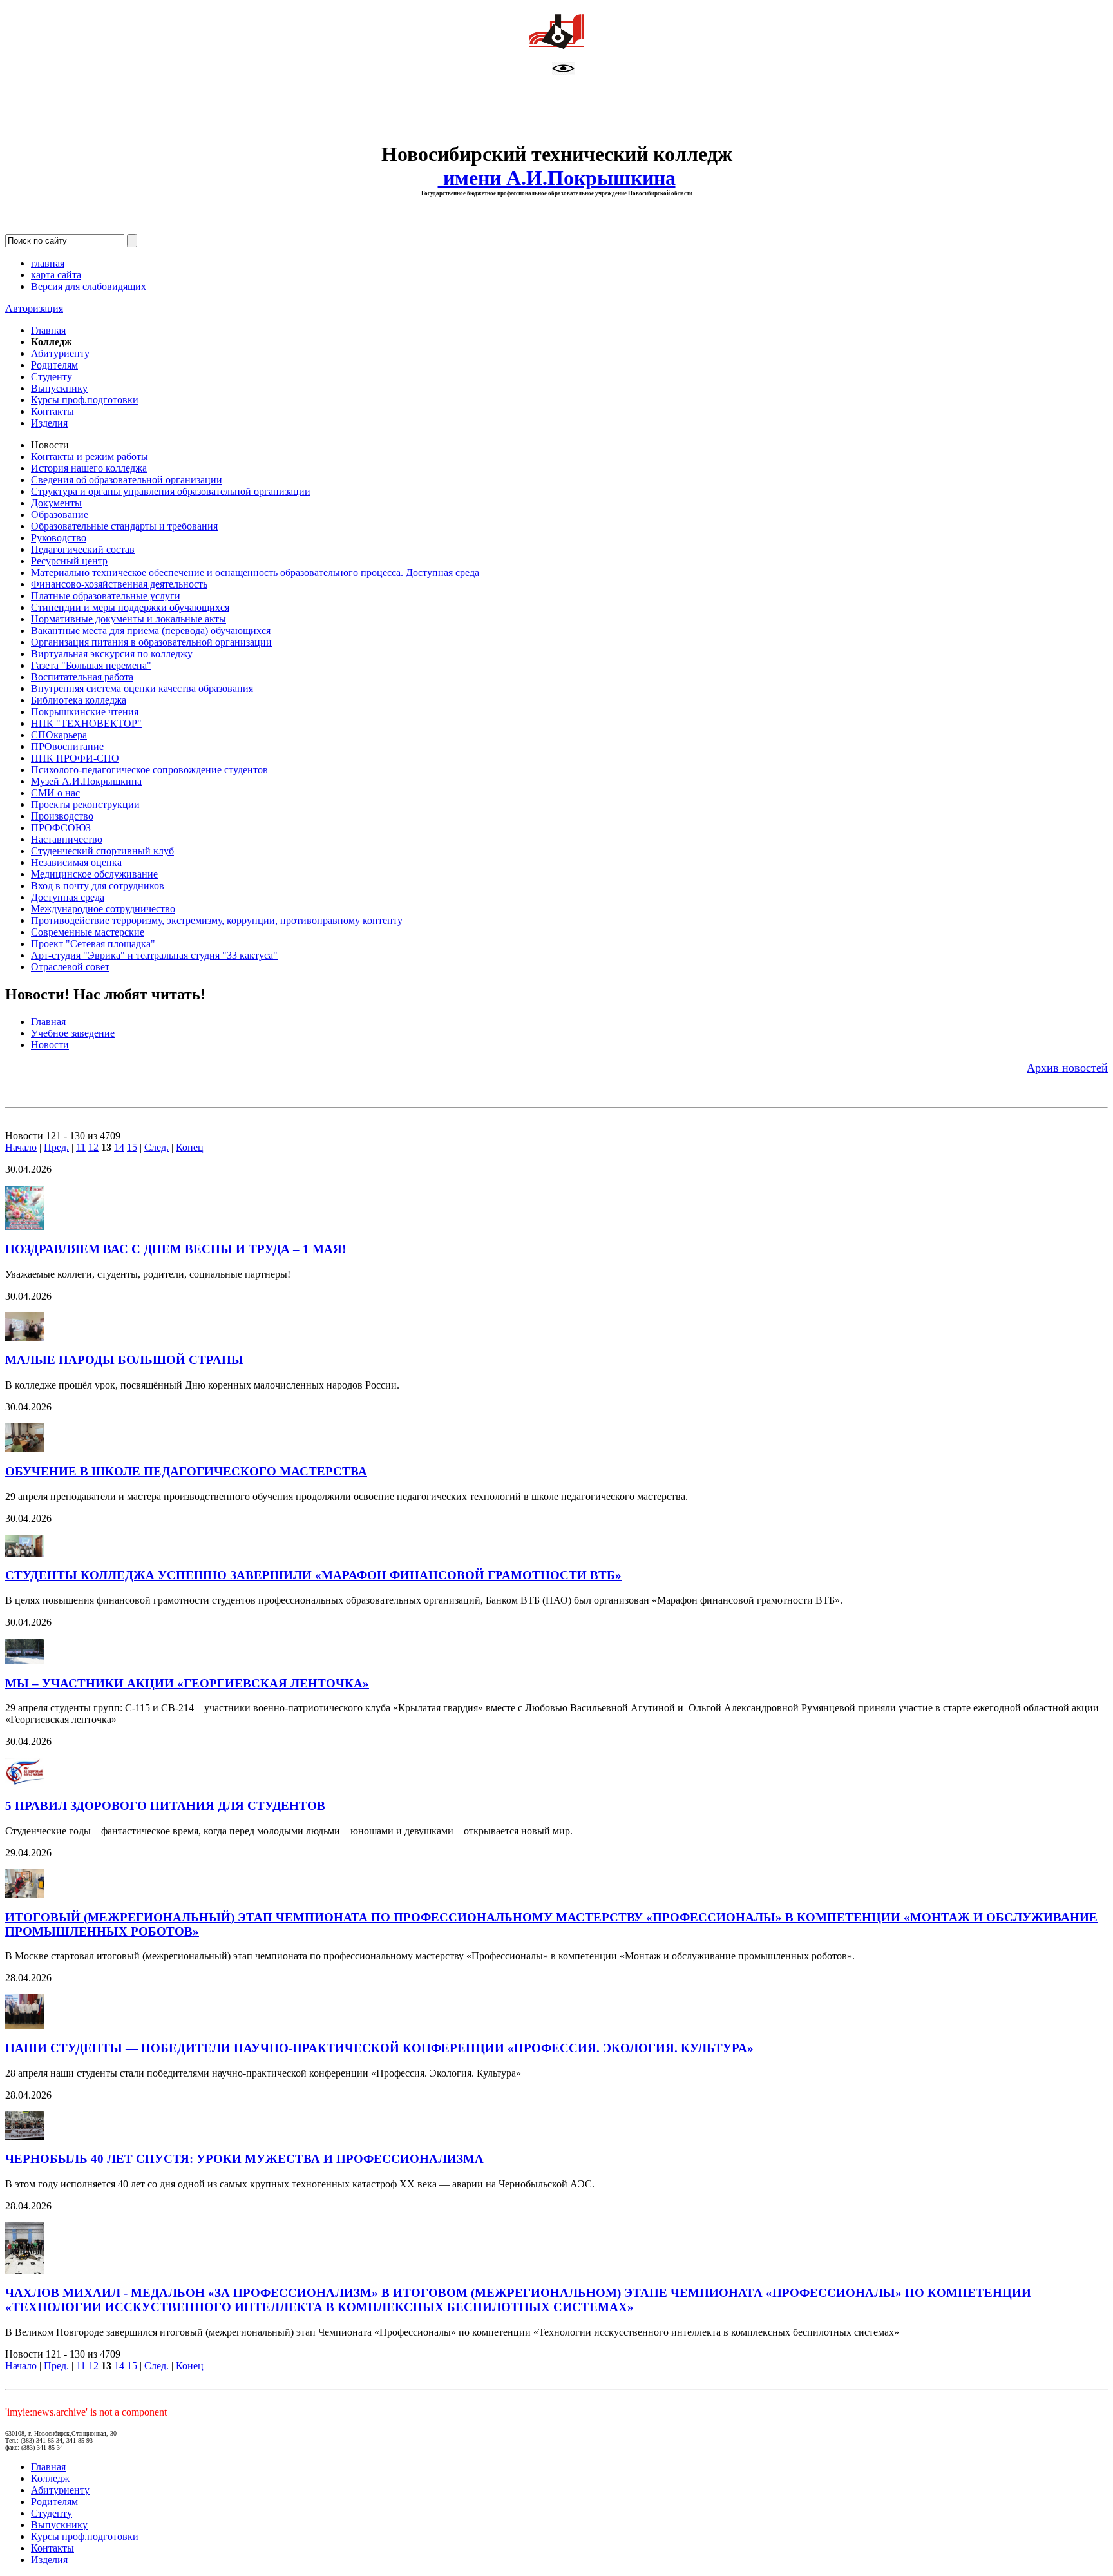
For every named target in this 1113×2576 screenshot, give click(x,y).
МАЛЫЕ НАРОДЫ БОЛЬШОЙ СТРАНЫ (124, 1360)
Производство (62, 816)
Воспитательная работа (82, 677)
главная (48, 263)
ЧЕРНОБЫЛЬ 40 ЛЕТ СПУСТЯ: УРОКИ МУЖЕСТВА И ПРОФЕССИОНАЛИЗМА (244, 2159)
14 (119, 1147)
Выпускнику (59, 388)
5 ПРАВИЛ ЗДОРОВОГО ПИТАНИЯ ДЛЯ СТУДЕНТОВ (165, 1806)
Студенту (52, 377)
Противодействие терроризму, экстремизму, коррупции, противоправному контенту (217, 920)
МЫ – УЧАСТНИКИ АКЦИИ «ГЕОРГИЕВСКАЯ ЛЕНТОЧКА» (187, 1683)
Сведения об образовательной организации (127, 480)
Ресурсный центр (69, 561)
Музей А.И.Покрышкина (86, 781)
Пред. (56, 1147)
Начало (21, 1147)
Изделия (49, 423)
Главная (48, 330)
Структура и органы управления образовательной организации (171, 491)
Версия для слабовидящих (89, 286)
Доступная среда (68, 897)
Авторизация (34, 308)
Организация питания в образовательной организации (151, 642)
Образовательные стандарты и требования (124, 526)
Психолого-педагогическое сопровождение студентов (149, 770)
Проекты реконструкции (85, 804)
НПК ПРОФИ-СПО (75, 758)
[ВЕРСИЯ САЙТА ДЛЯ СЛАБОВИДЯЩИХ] (563, 71)
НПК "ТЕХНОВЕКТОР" (86, 723)
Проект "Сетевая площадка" (93, 944)
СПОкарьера (59, 735)
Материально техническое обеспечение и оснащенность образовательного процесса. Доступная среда (255, 572)
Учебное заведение (73, 1033)
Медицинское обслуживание (94, 874)
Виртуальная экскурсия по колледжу (112, 654)
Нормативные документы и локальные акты (128, 619)
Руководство (59, 538)
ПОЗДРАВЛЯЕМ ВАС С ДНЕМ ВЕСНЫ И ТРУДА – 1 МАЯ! (176, 1249)
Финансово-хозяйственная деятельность (119, 584)
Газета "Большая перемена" (91, 665)
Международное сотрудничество (103, 909)
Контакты (52, 411)
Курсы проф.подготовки (85, 400)
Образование (60, 514)
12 (93, 1147)
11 (81, 1147)
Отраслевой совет (70, 967)
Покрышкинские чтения (85, 712)
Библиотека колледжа (79, 700)
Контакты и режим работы (90, 457)
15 (132, 1147)
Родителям (54, 365)
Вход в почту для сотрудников (98, 886)
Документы (56, 503)
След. (157, 1147)
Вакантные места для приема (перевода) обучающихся (151, 630)
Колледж (50, 2478)
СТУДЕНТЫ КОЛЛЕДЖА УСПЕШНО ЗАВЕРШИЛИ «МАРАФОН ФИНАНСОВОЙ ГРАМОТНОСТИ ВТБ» (313, 1575)
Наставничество (67, 839)
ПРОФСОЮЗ (61, 828)
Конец (190, 1147)
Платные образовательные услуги (106, 596)
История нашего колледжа (89, 468)
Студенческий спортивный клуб (102, 851)
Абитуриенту (60, 353)
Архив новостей (1067, 1068)
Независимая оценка (76, 862)
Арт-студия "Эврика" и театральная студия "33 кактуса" (154, 955)
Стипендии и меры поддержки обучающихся (130, 607)
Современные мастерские (88, 932)
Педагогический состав (83, 549)
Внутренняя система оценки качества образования (142, 688)
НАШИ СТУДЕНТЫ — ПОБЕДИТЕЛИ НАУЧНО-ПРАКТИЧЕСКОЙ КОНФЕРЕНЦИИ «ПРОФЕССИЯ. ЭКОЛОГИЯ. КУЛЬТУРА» (379, 2048)
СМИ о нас (55, 793)
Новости (50, 1045)
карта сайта (56, 275)
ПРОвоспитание (67, 746)
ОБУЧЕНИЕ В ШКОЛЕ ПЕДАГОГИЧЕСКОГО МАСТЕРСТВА (186, 1471)
